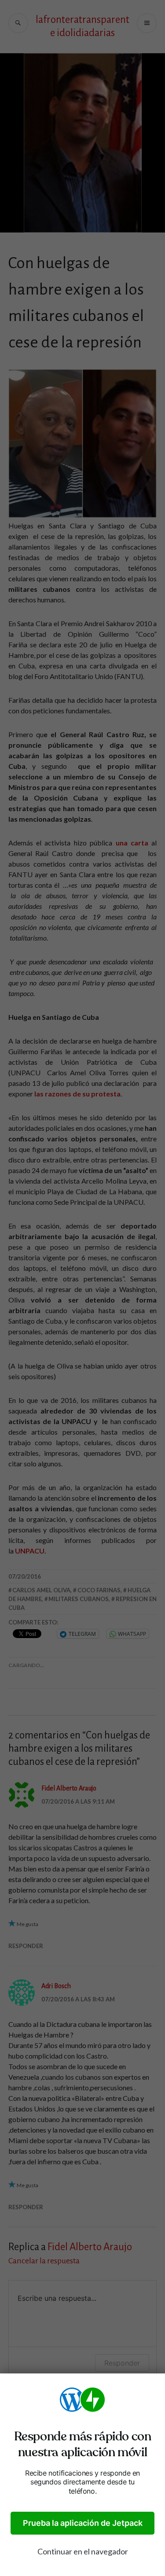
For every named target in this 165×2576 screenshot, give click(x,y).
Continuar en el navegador (83, 2551)
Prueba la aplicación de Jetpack (83, 2523)
